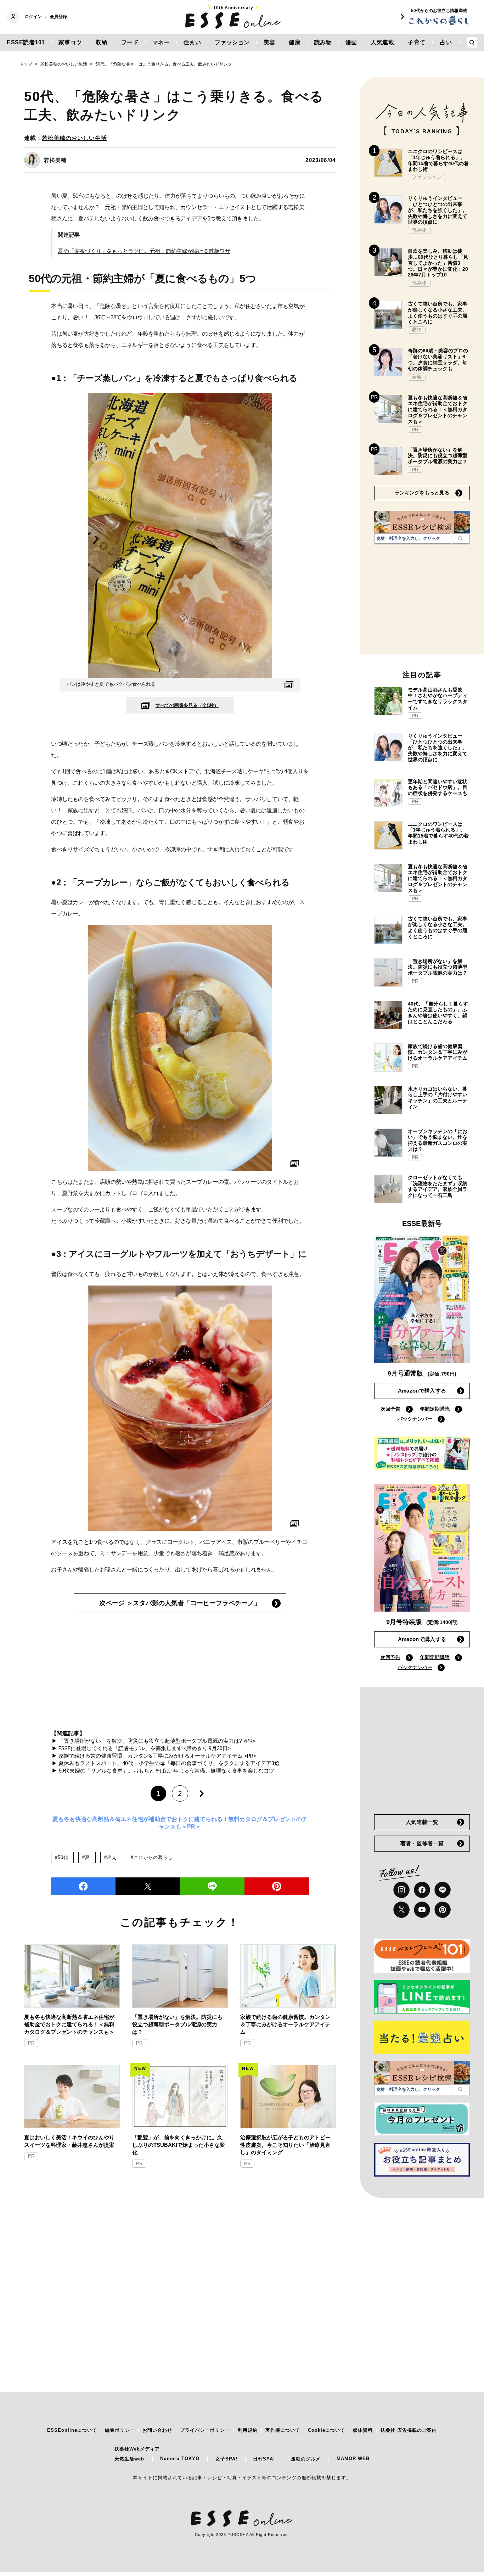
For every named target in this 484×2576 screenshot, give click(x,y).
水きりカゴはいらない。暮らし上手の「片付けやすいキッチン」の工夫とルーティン (438, 1098)
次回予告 (390, 1409)
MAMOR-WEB (353, 2459)
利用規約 (248, 2430)
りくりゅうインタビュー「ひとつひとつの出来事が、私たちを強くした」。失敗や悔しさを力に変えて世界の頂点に (438, 210)
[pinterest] (443, 1910)
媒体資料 (363, 2430)
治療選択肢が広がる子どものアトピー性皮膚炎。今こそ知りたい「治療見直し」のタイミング (285, 2145)
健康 (295, 42)
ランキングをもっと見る (422, 493)
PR (31, 2043)
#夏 (86, 1857)
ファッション (232, 42)
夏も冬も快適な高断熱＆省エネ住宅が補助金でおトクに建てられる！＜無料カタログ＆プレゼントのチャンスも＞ (69, 2024)
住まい (192, 42)
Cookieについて (327, 2430)
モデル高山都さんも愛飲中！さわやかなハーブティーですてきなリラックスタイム (438, 699)
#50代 (61, 1857)
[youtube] (422, 1910)
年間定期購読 (435, 1409)
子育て (417, 42)
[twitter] (148, 1886)
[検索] (460, 538)
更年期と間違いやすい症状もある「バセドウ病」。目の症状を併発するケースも (438, 788)
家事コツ (70, 42)
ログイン (33, 17)
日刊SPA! (264, 2459)
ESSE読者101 (26, 42)
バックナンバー (415, 1419)
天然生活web (129, 2459)
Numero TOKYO (180, 2459)
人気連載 (382, 42)
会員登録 (58, 17)
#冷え (110, 1857)
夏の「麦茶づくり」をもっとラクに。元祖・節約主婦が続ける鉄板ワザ (144, 251)
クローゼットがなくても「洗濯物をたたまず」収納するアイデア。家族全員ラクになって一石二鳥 (438, 1186)
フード (130, 42)
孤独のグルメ (306, 2459)
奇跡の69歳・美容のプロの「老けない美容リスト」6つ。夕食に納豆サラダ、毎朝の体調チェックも (438, 359)
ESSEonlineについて (72, 2430)
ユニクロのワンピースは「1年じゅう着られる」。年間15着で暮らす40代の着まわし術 (438, 160)
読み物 (323, 42)
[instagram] (401, 1890)
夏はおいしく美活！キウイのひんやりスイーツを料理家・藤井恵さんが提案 (69, 2141)
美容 (269, 42)
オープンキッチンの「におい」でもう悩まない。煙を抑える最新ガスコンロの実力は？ (438, 1140)
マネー (161, 42)
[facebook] (83, 1886)
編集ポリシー (120, 2430)
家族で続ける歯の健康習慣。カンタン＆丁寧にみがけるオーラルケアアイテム (285, 2024)
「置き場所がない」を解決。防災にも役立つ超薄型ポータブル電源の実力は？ (177, 2024)
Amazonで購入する (422, 1391)
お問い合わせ (157, 2430)
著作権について (283, 2430)
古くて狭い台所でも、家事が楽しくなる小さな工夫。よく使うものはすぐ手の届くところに (438, 313)
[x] (401, 1910)
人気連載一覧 (422, 1822)
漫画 (351, 42)
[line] (212, 1886)
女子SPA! (226, 2459)
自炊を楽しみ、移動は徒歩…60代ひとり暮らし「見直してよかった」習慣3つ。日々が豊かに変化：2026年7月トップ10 (438, 263)
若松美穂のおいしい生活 (74, 138)
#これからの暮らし (152, 1857)
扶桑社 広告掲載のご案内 (409, 2430)
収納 (102, 42)
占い (446, 42)
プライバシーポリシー (205, 2430)
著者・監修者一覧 (422, 1843)
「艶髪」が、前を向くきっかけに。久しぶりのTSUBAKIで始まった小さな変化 (179, 2145)
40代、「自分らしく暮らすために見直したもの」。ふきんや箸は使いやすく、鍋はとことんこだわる (438, 1013)
